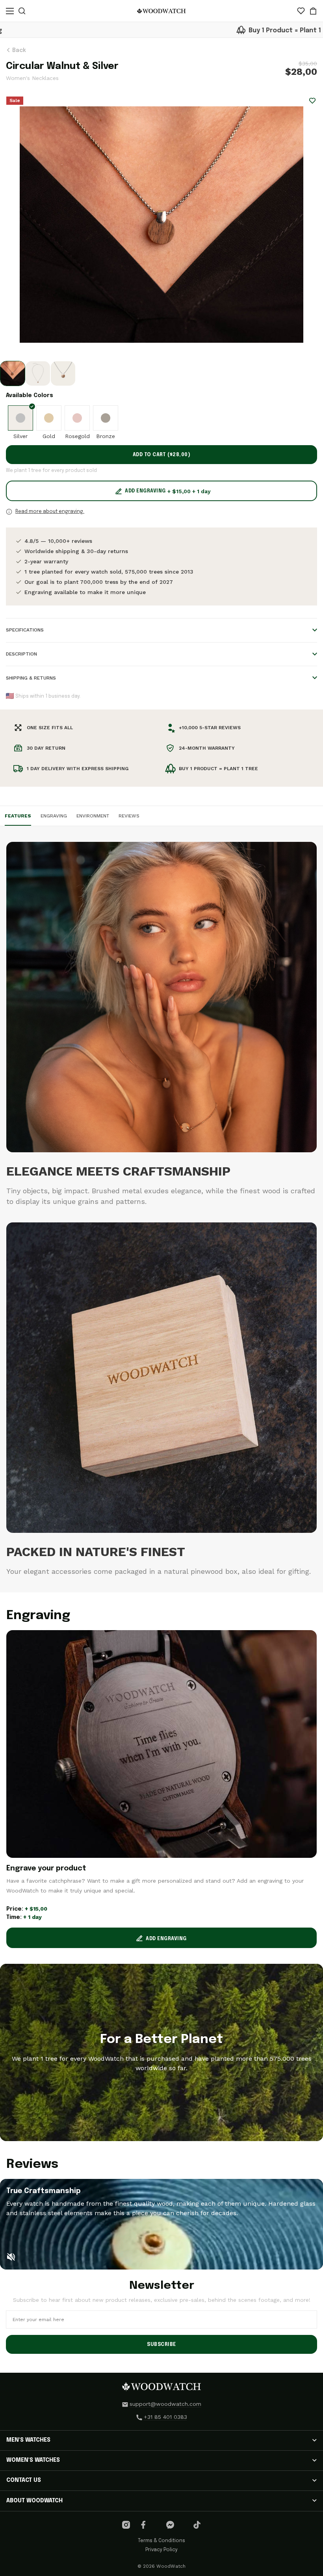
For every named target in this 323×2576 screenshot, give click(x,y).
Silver (20, 436)
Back (18, 50)
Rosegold (77, 436)
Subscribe (161, 2345)
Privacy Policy (161, 2550)
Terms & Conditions (161, 2541)
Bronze (106, 436)
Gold (49, 436)
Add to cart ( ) (162, 455)
